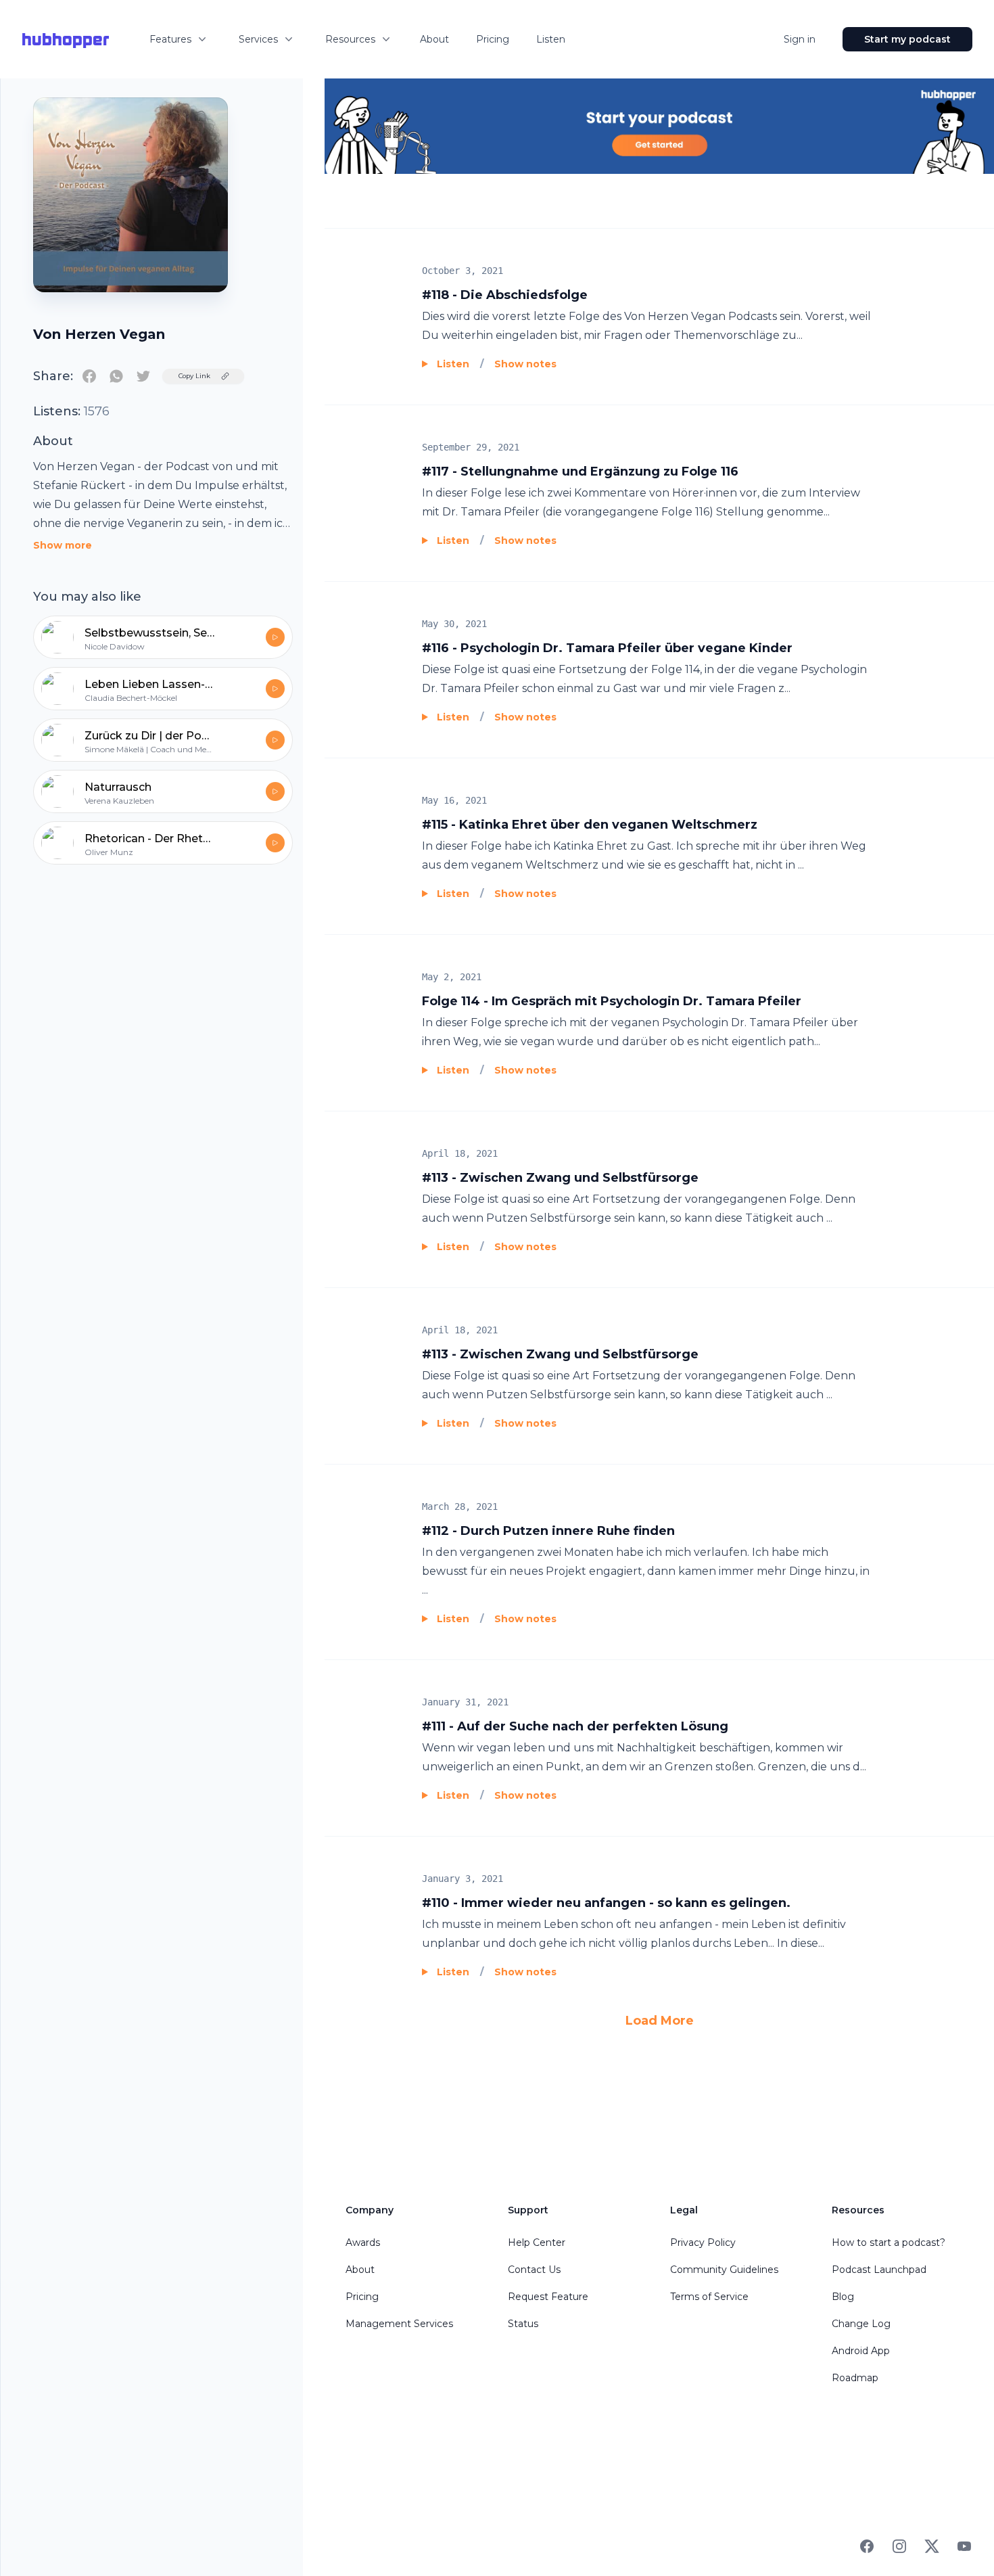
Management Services (399, 2324)
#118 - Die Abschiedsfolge (505, 295)
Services (258, 39)
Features (170, 39)
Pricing (493, 39)
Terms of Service (709, 2297)
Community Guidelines (724, 2270)
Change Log (861, 2324)
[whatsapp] (116, 376)
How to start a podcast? (889, 2242)
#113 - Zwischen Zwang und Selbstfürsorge (560, 1178)
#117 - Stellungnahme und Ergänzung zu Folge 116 (580, 471)
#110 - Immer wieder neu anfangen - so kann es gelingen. (606, 1903)
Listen (551, 39)
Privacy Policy (703, 2242)
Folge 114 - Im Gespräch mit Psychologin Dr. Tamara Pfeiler (612, 1001)
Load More (660, 2021)
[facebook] (89, 376)
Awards (363, 2242)
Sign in (800, 39)
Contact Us (534, 2270)
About (434, 39)
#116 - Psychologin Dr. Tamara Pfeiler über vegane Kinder (607, 648)
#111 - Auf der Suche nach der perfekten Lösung (575, 1726)
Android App (861, 2351)
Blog (843, 2297)
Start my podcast (907, 39)
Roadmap (855, 2378)
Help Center (537, 2242)
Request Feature (548, 2297)
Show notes (525, 364)
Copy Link (194, 376)
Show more (63, 545)
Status (523, 2324)
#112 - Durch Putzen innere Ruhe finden (548, 1531)
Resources (350, 39)
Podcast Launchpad (879, 2270)
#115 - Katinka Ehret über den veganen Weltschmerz (590, 825)
